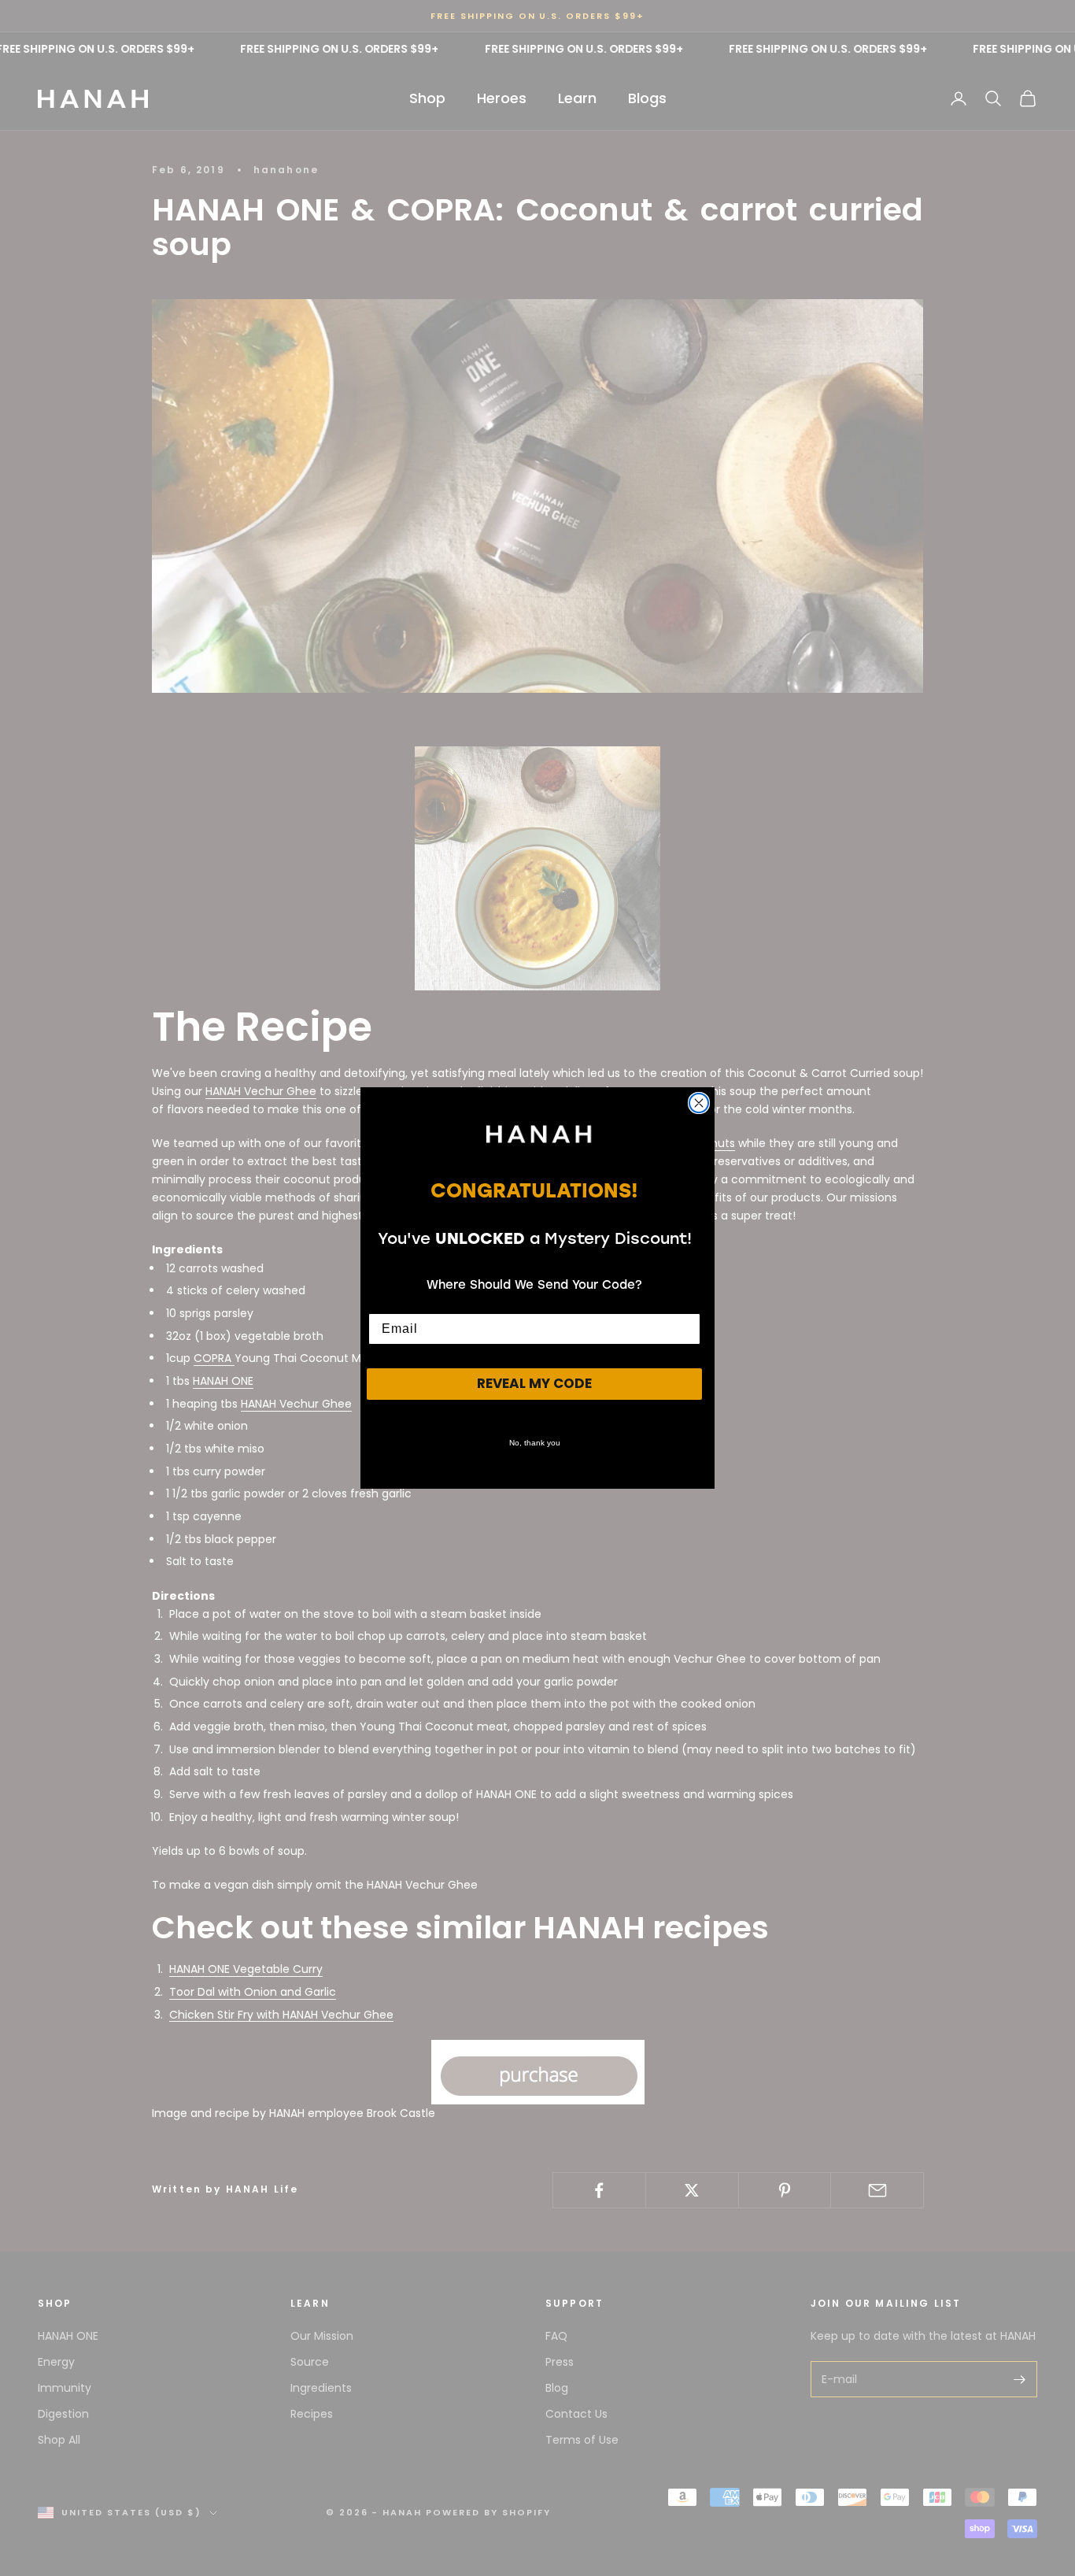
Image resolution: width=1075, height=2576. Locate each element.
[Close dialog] (699, 1103)
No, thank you (535, 1443)
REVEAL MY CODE (534, 1383)
